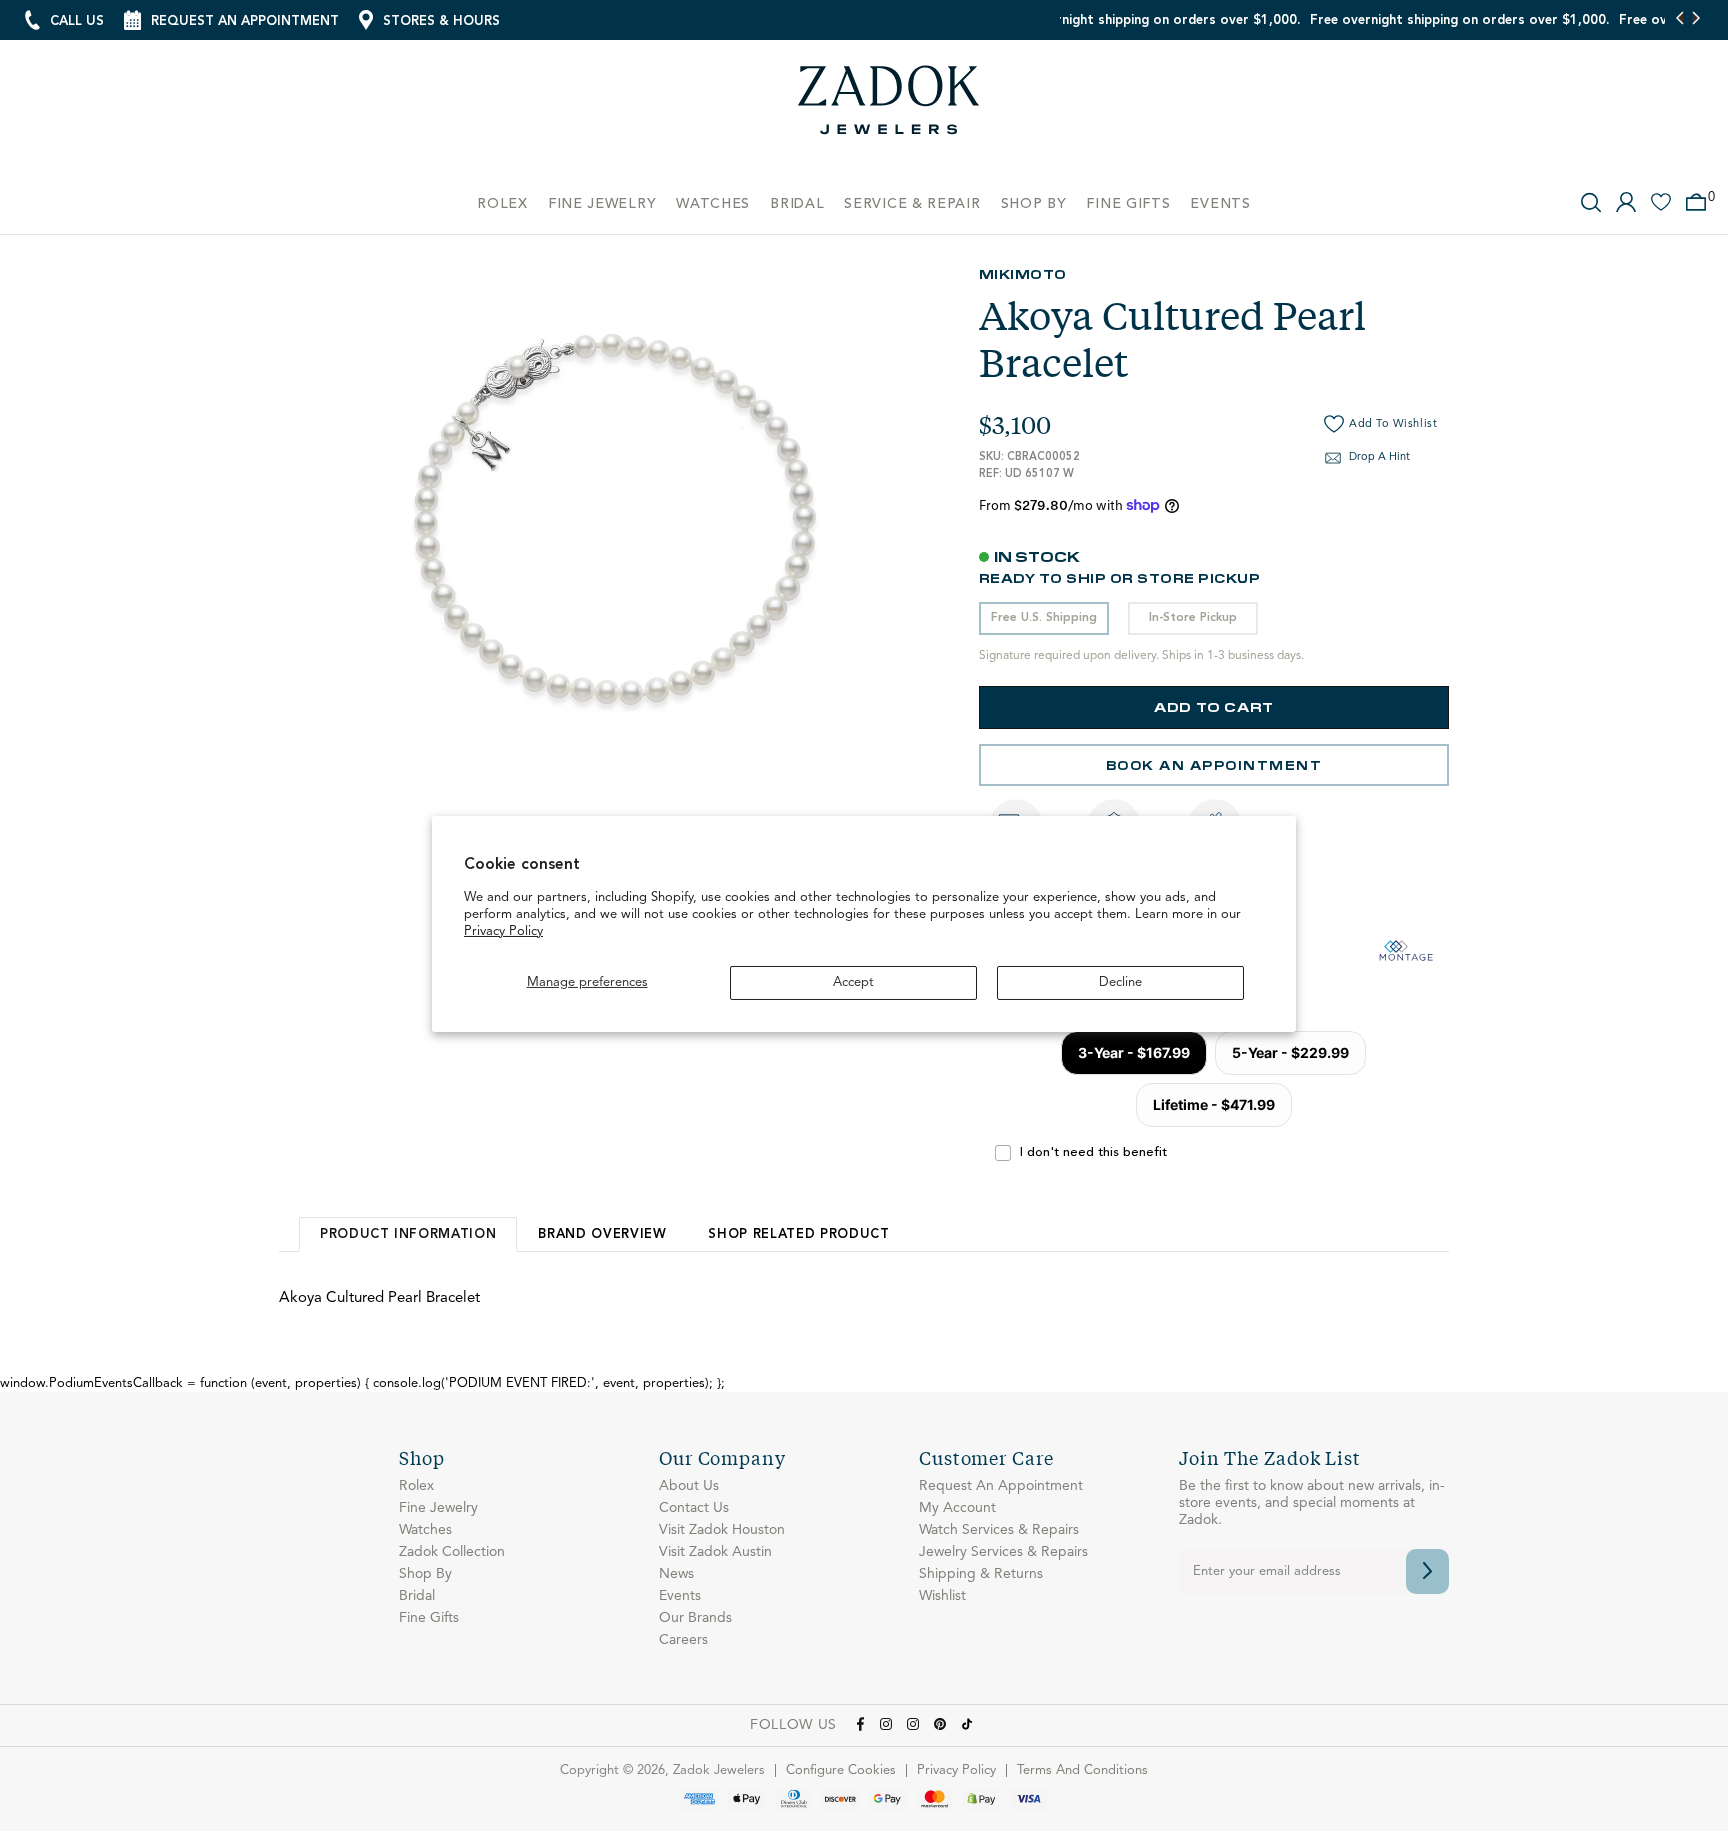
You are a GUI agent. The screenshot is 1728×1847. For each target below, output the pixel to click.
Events (680, 1596)
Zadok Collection (452, 1552)
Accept (853, 982)
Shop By (425, 1574)
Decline (1120, 982)
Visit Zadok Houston (722, 1530)
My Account (957, 1508)
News (676, 1574)
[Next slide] (1695, 20)
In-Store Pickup (1193, 618)
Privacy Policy (503, 931)
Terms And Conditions (1082, 1770)
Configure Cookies (841, 1770)
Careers (683, 1640)
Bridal (417, 1596)
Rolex (416, 1486)
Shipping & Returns (981, 1574)
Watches (425, 1530)
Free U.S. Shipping (1044, 618)
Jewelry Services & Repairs (1003, 1552)
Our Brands (695, 1618)
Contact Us (694, 1508)
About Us (689, 1486)
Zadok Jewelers (889, 107)
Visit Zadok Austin (715, 1552)
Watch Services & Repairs (999, 1530)
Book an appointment (1214, 764)
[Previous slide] (1680, 20)
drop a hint (1379, 457)
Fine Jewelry (438, 1508)
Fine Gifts (429, 1618)
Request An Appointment (1001, 1486)
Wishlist (942, 1596)
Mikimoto (1023, 273)
